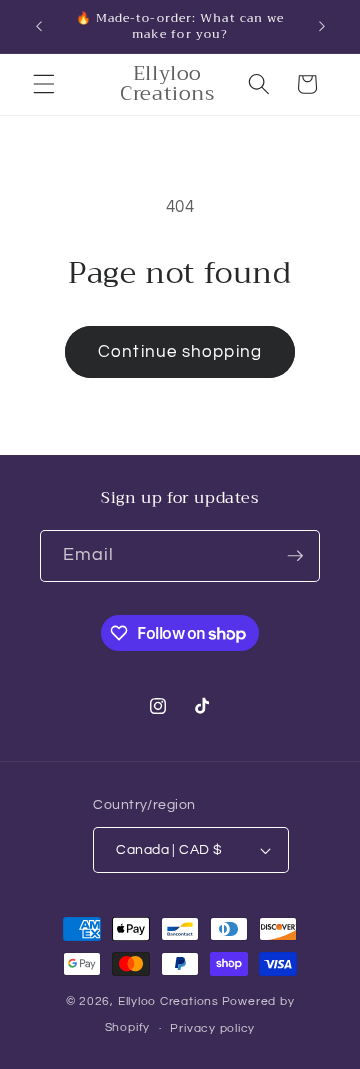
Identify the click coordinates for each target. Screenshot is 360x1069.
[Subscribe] (295, 556)
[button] (44, 84)
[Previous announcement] (39, 27)
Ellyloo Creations (168, 1001)
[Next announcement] (322, 27)
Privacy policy (212, 1028)
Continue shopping (180, 351)
